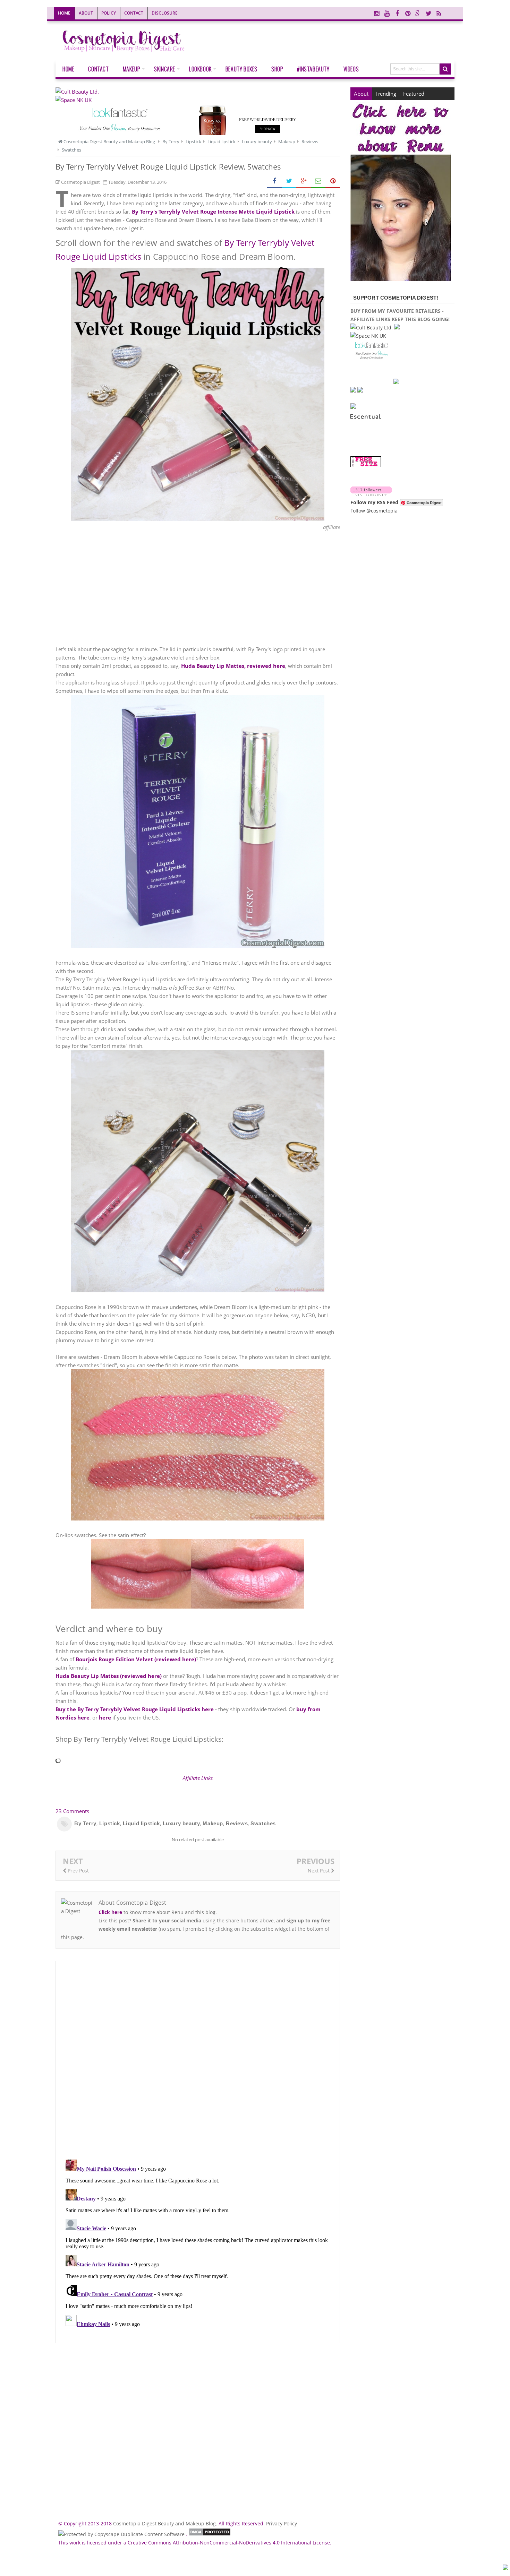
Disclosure (165, 13)
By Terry (85, 1823)
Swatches (263, 1823)
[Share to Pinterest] (333, 181)
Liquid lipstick (141, 1823)
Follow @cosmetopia (374, 511)
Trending (386, 94)
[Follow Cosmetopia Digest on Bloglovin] (371, 494)
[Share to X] (289, 181)
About (86, 13)
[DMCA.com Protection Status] (210, 2534)
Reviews (237, 1823)
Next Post (319, 1871)
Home (64, 13)
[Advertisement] (198, 588)
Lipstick (110, 1823)
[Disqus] (198, 2060)
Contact (134, 13)
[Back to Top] (505, 2568)
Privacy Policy (282, 2523)
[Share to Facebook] (274, 181)
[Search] (445, 69)
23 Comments (72, 1811)
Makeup (213, 1823)
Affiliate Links (198, 1778)
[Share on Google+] (304, 181)
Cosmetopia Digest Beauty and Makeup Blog (164, 2523)
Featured (414, 94)
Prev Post (78, 1871)
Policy (109, 13)
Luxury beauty (181, 1823)
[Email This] (318, 181)
